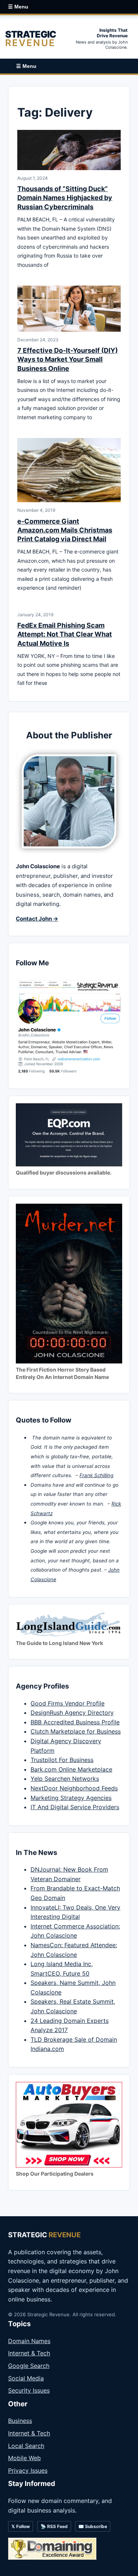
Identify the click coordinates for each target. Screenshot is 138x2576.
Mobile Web (24, 2458)
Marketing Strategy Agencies (71, 1798)
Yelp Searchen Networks (65, 1779)
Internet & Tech (29, 2353)
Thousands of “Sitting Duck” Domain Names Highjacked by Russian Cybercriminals (65, 198)
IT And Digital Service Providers (75, 1807)
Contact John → (37, 919)
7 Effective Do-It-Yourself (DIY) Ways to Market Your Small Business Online (68, 359)
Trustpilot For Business (62, 1760)
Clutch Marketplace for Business (76, 1731)
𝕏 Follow (21, 2526)
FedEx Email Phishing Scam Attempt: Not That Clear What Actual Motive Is (65, 634)
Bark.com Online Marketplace (71, 1769)
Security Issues (29, 2390)
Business (20, 2421)
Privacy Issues (28, 2470)
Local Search (26, 2446)
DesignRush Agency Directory (72, 1713)
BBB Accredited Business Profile (75, 1722)
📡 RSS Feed (54, 2526)
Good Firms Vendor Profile (68, 1703)
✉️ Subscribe (93, 2526)
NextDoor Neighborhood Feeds (74, 1788)
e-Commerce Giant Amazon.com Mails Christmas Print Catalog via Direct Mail (65, 530)
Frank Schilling (96, 1475)
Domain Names (29, 2341)
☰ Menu (18, 7)
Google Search (29, 2366)
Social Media (26, 2378)
